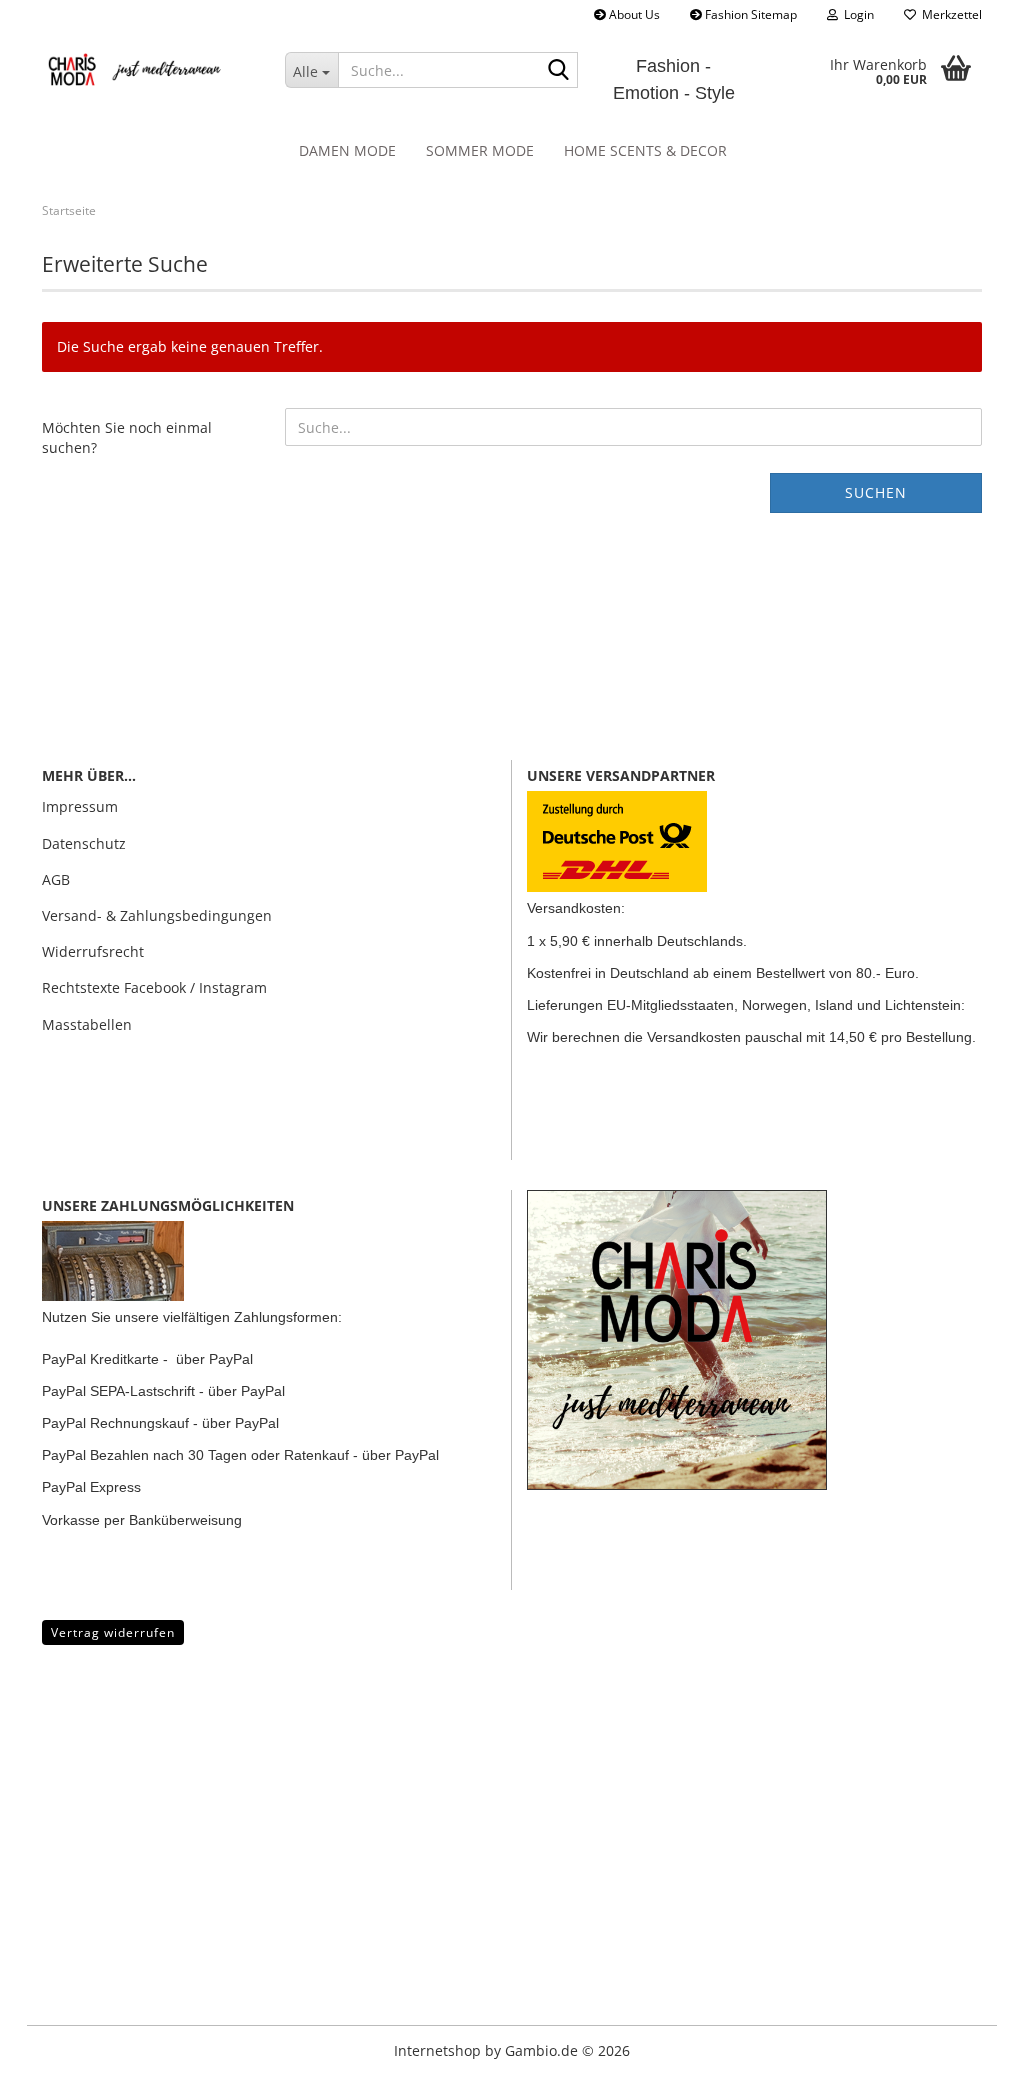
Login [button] (856, 14)
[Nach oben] (55, 2046)
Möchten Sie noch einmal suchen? (127, 437)
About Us (633, 14)
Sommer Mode (480, 150)
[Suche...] (559, 71)
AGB (56, 879)
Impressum (80, 806)
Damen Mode (347, 150)
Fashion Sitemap (749, 14)
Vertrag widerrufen (113, 1632)
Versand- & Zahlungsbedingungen (157, 915)
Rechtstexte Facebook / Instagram (154, 987)
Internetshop (437, 2050)
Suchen (876, 492)
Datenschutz (84, 843)
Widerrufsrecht (93, 951)
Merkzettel (949, 14)
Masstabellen (87, 1024)
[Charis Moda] (148, 70)
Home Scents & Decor (645, 150)
